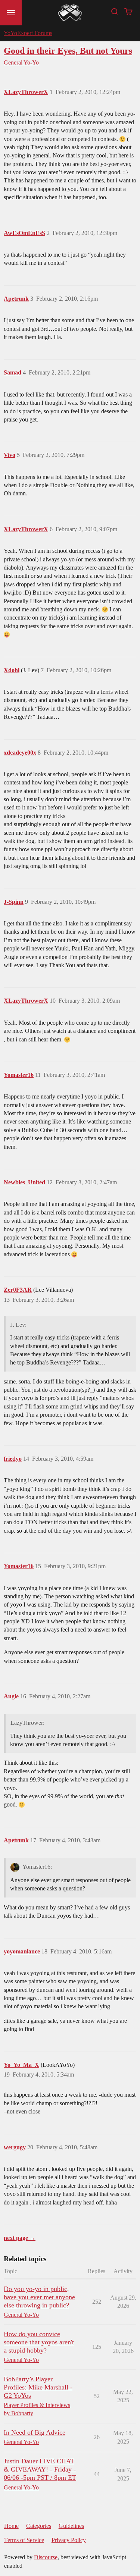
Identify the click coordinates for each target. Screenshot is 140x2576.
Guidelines (71, 2526)
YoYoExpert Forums (28, 33)
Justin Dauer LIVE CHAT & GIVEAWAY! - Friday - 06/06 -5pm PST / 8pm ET (40, 2469)
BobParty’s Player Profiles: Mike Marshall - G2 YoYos (38, 2387)
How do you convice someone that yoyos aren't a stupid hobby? (39, 2342)
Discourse (46, 2557)
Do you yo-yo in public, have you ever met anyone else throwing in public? (39, 2297)
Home (11, 2526)
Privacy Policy (69, 2540)
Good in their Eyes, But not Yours (68, 51)
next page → (20, 2238)
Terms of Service (24, 2540)
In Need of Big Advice (35, 2432)
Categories (39, 2526)
